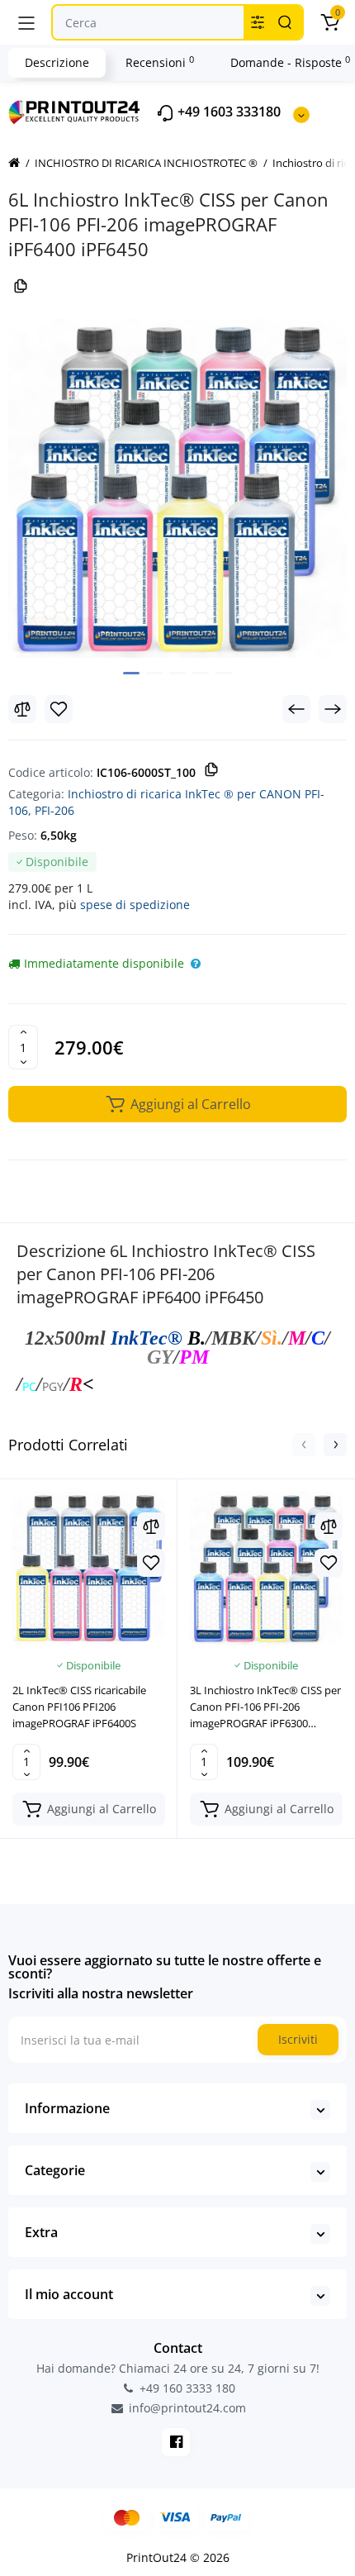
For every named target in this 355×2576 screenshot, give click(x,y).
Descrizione (57, 62)
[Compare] (22, 709)
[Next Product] (333, 709)
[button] (304, 1445)
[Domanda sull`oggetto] (196, 964)
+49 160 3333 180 (186, 2388)
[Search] (285, 22)
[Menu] (26, 22)
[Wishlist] (59, 709)
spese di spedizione (135, 905)
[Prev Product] (296, 709)
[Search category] (258, 22)
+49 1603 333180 (227, 112)
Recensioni (160, 62)
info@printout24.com (186, 2408)
